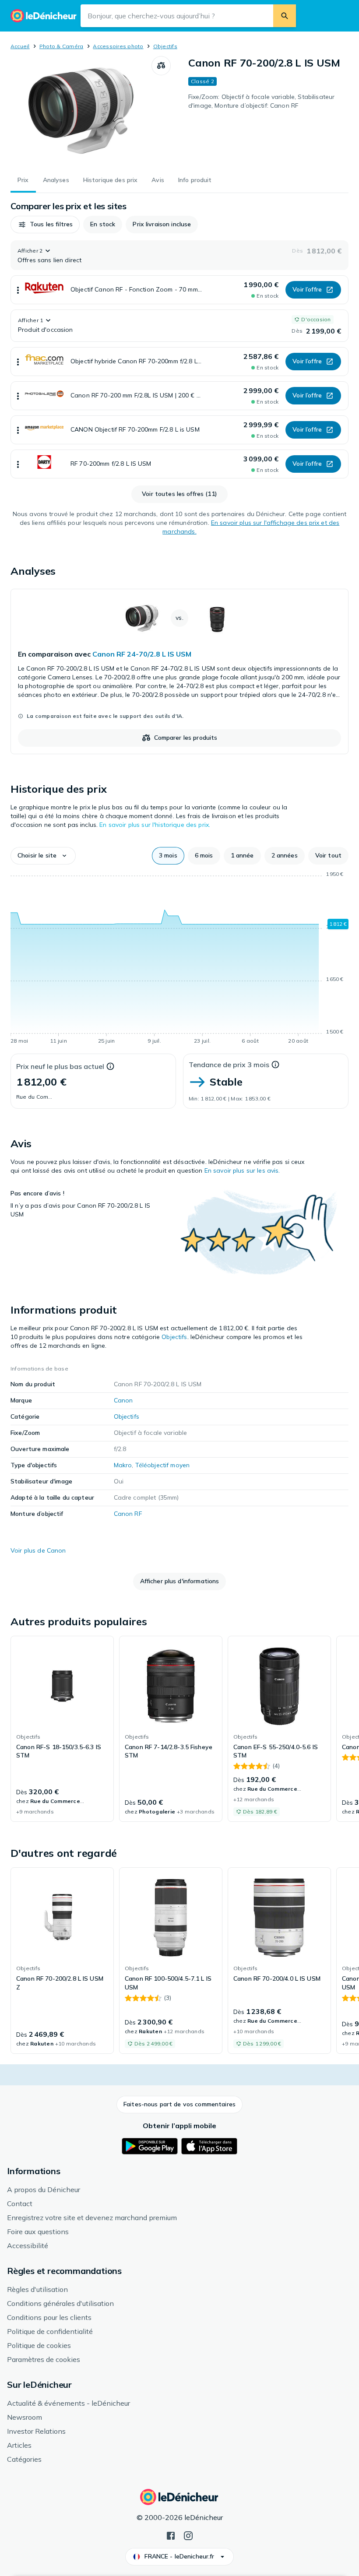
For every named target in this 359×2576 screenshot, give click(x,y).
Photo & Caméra (61, 46)
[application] (179, 959)
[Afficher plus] (18, 290)
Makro (123, 1465)
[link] (179, 671)
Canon (123, 1400)
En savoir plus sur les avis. (242, 1170)
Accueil (20, 46)
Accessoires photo (118, 46)
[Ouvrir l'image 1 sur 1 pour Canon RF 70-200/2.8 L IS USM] (81, 111)
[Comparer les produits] (161, 66)
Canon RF (128, 1514)
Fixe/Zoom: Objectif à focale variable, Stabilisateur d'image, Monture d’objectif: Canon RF (261, 101)
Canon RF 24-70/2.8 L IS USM (142, 654)
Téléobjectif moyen (163, 1465)
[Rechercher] (285, 16)
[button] (45, 225)
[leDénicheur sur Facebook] (171, 2535)
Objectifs (165, 46)
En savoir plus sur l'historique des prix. (155, 825)
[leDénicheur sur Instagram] (188, 2535)
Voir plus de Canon (38, 1550)
